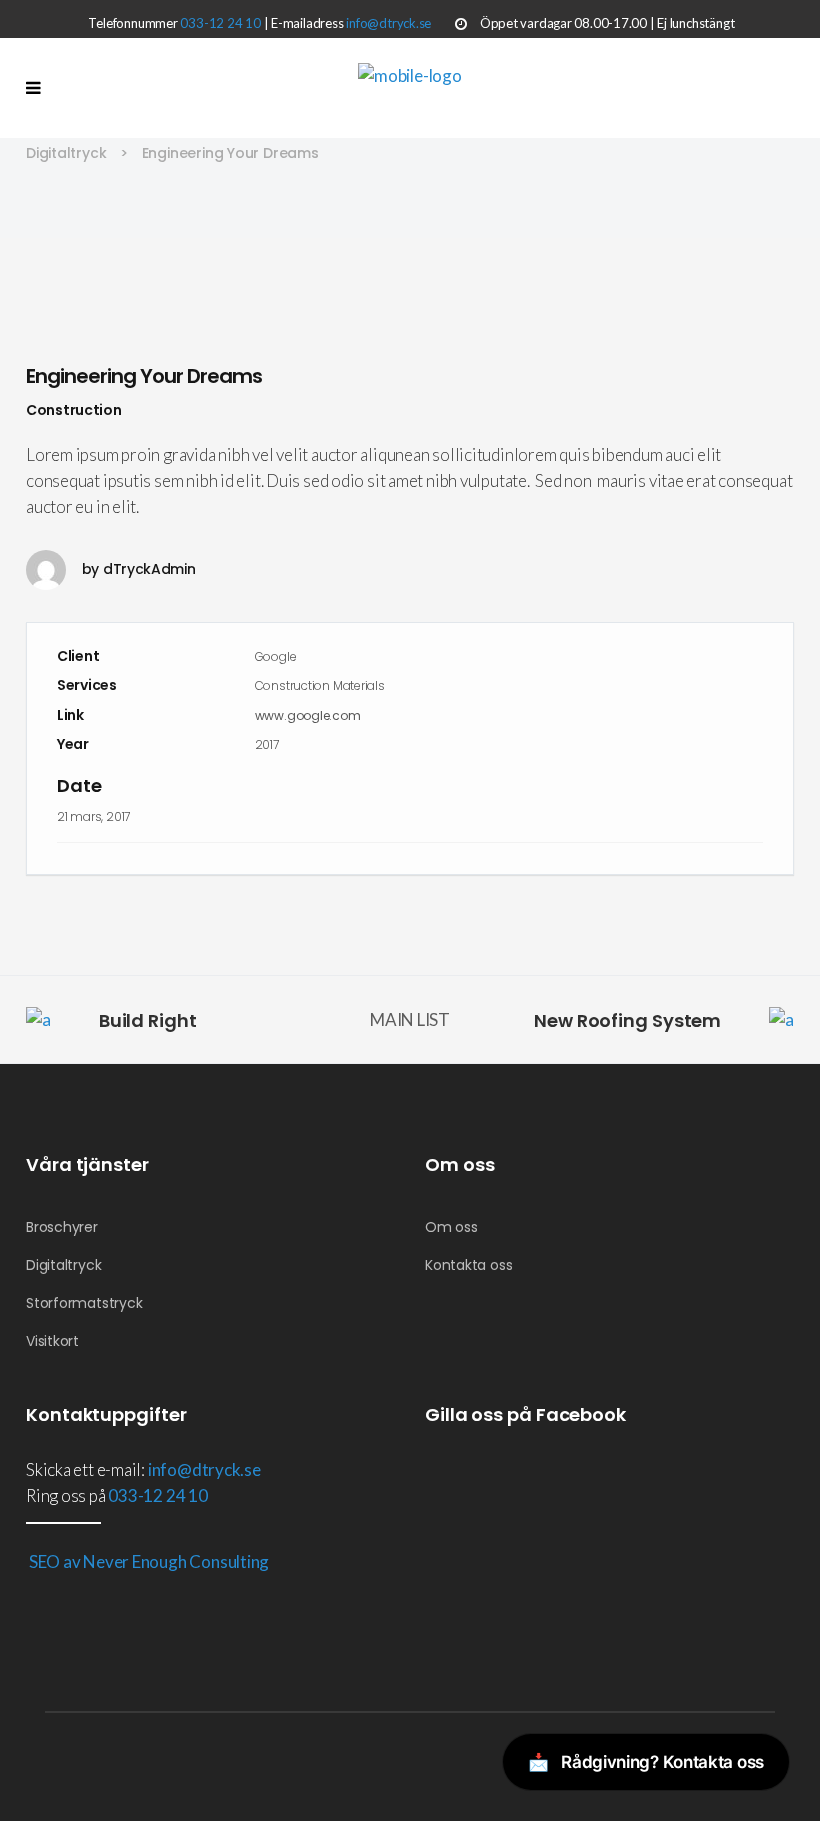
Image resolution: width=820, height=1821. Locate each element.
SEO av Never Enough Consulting (147, 1561)
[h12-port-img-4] (410, 280)
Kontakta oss (468, 1265)
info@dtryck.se (388, 23)
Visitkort (52, 1341)
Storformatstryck (84, 1303)
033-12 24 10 (220, 23)
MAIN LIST (410, 1019)
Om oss (451, 1227)
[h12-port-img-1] (410, 252)
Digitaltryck (66, 153)
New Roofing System (627, 1020)
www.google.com (308, 715)
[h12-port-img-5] (410, 307)
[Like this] (762, 875)
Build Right (148, 1020)
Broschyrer (62, 1227)
